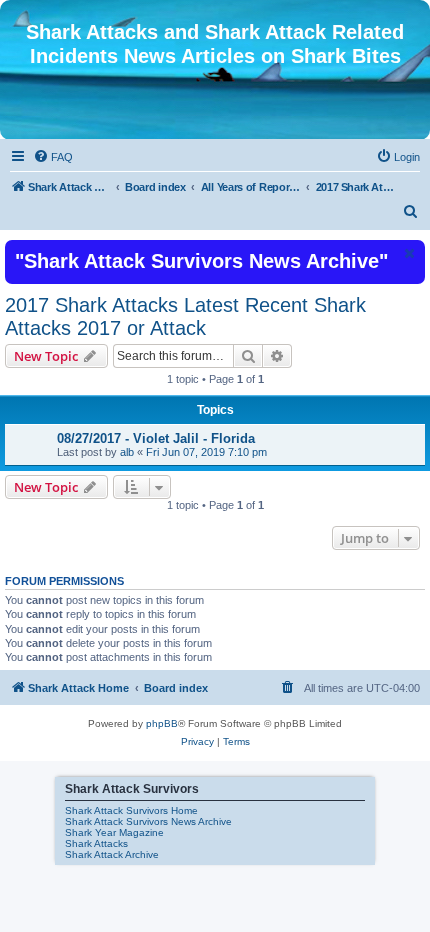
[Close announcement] (408, 253)
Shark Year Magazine (114, 832)
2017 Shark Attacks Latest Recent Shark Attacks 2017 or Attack (185, 316)
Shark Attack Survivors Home (131, 810)
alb (127, 452)
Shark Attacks (96, 843)
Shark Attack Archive (112, 854)
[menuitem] (53, 157)
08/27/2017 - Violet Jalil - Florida (156, 438)
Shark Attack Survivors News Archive (148, 821)
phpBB (162, 723)
